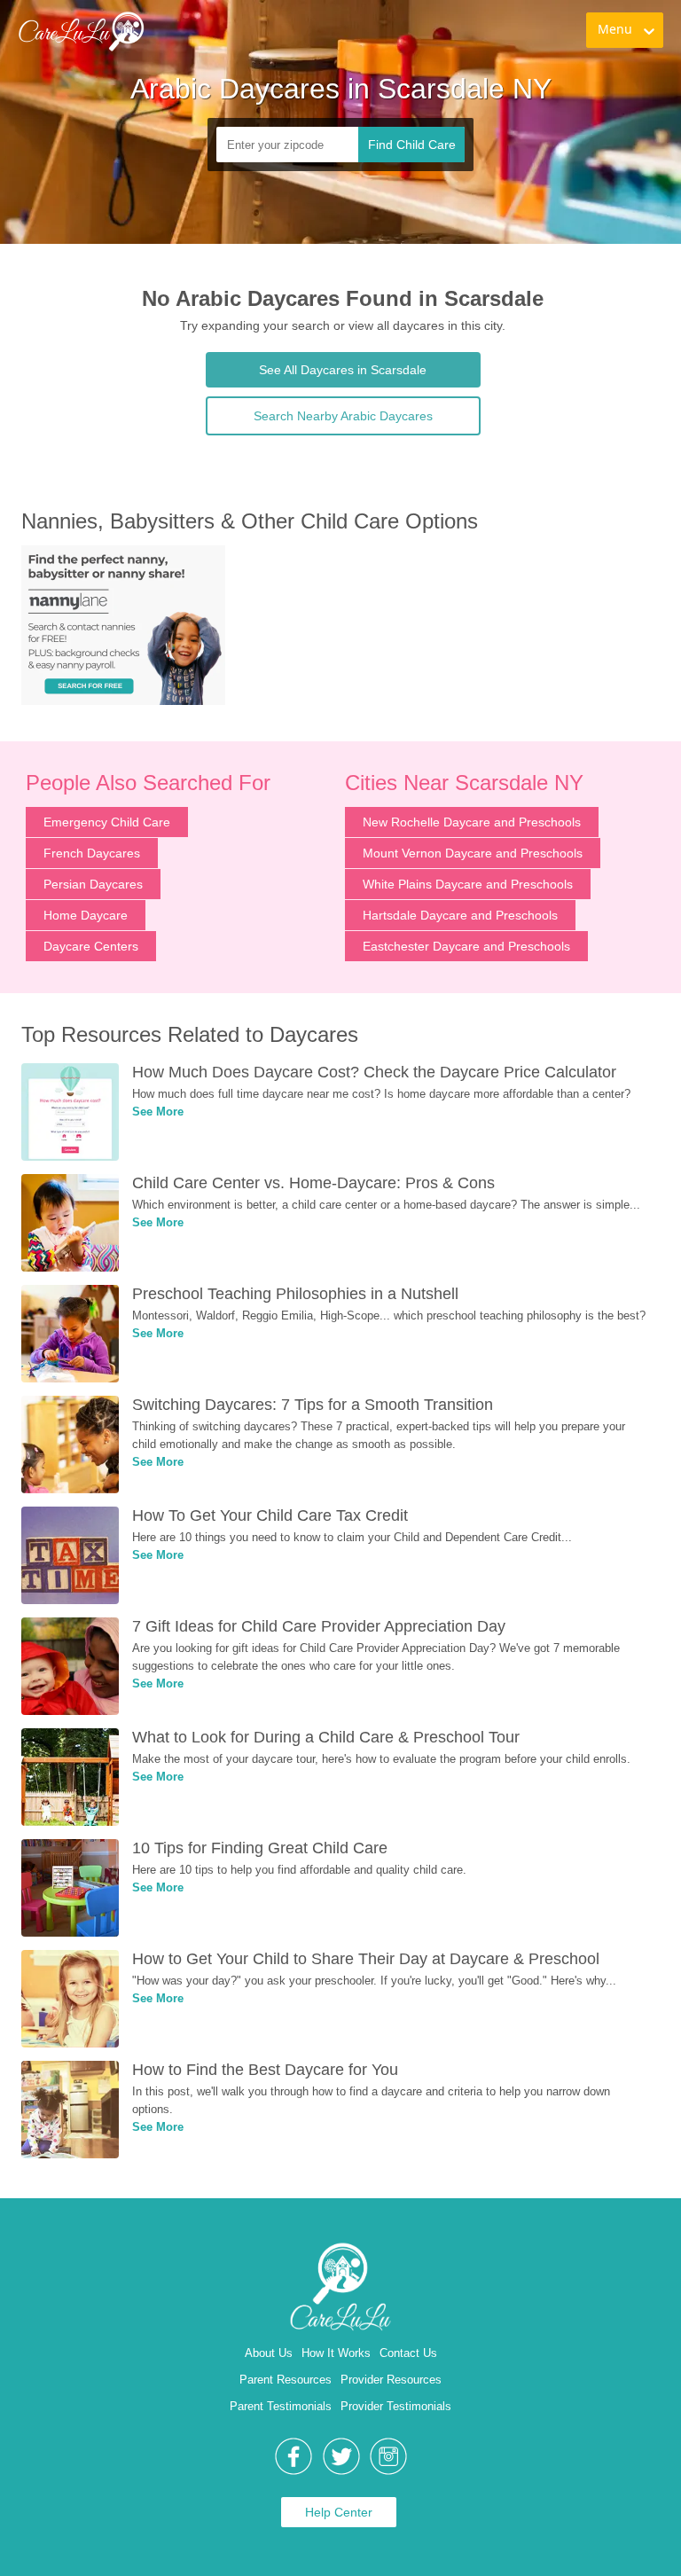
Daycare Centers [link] (91, 946)
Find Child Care (412, 145)
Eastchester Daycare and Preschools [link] (466, 946)
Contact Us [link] (408, 2353)
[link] (81, 31)
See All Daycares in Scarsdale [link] (343, 370)
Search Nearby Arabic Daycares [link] (343, 416)
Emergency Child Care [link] (107, 822)
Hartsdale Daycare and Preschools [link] (460, 915)
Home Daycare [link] (86, 915)
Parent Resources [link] (286, 2380)
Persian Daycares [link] (93, 884)
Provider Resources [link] (391, 2380)
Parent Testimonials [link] (281, 2406)
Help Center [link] (339, 2512)
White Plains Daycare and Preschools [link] (468, 884)
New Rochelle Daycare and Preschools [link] (472, 822)
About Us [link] (269, 2353)
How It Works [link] (336, 2353)
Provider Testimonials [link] (396, 2406)
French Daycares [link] (92, 853)
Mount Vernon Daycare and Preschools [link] (473, 853)
